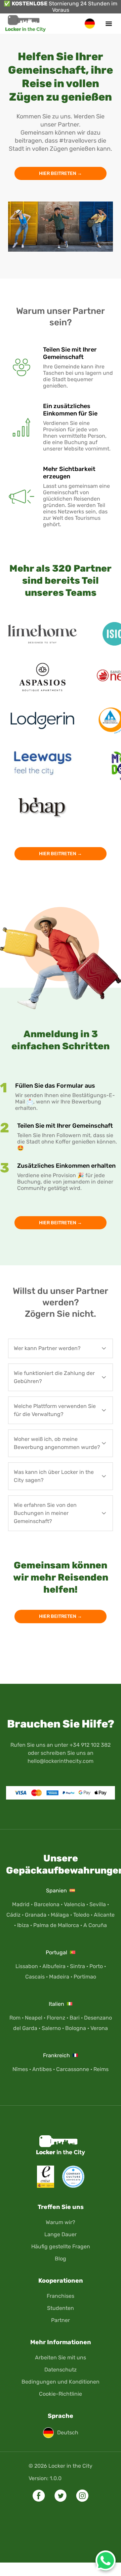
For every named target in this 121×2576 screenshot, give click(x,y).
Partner (61, 2320)
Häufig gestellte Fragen (61, 2246)
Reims (101, 2069)
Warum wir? (61, 2222)
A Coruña (95, 1925)
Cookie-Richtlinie (61, 2394)
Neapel (34, 2018)
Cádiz (13, 1915)
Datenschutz (61, 2370)
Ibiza (23, 1925)
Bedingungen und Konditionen (61, 2382)
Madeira (59, 1977)
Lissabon (27, 1966)
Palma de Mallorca (56, 1925)
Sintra (77, 1966)
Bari (75, 2018)
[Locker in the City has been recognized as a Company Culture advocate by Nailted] (70, 2186)
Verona (99, 2028)
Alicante (104, 1915)
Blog (61, 2259)
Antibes (42, 2069)
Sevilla (98, 1904)
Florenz (56, 2018)
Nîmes (20, 2069)
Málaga (60, 1915)
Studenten (61, 2308)
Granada (36, 1915)
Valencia (74, 1904)
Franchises (61, 2296)
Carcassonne (73, 2069)
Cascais (35, 1977)
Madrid (21, 1904)
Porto (96, 1966)
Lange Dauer (61, 2234)
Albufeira (54, 1966)
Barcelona (47, 1904)
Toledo (81, 1915)
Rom (15, 2018)
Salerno (51, 2028)
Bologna (76, 2028)
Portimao (85, 1977)
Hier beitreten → (61, 173)
